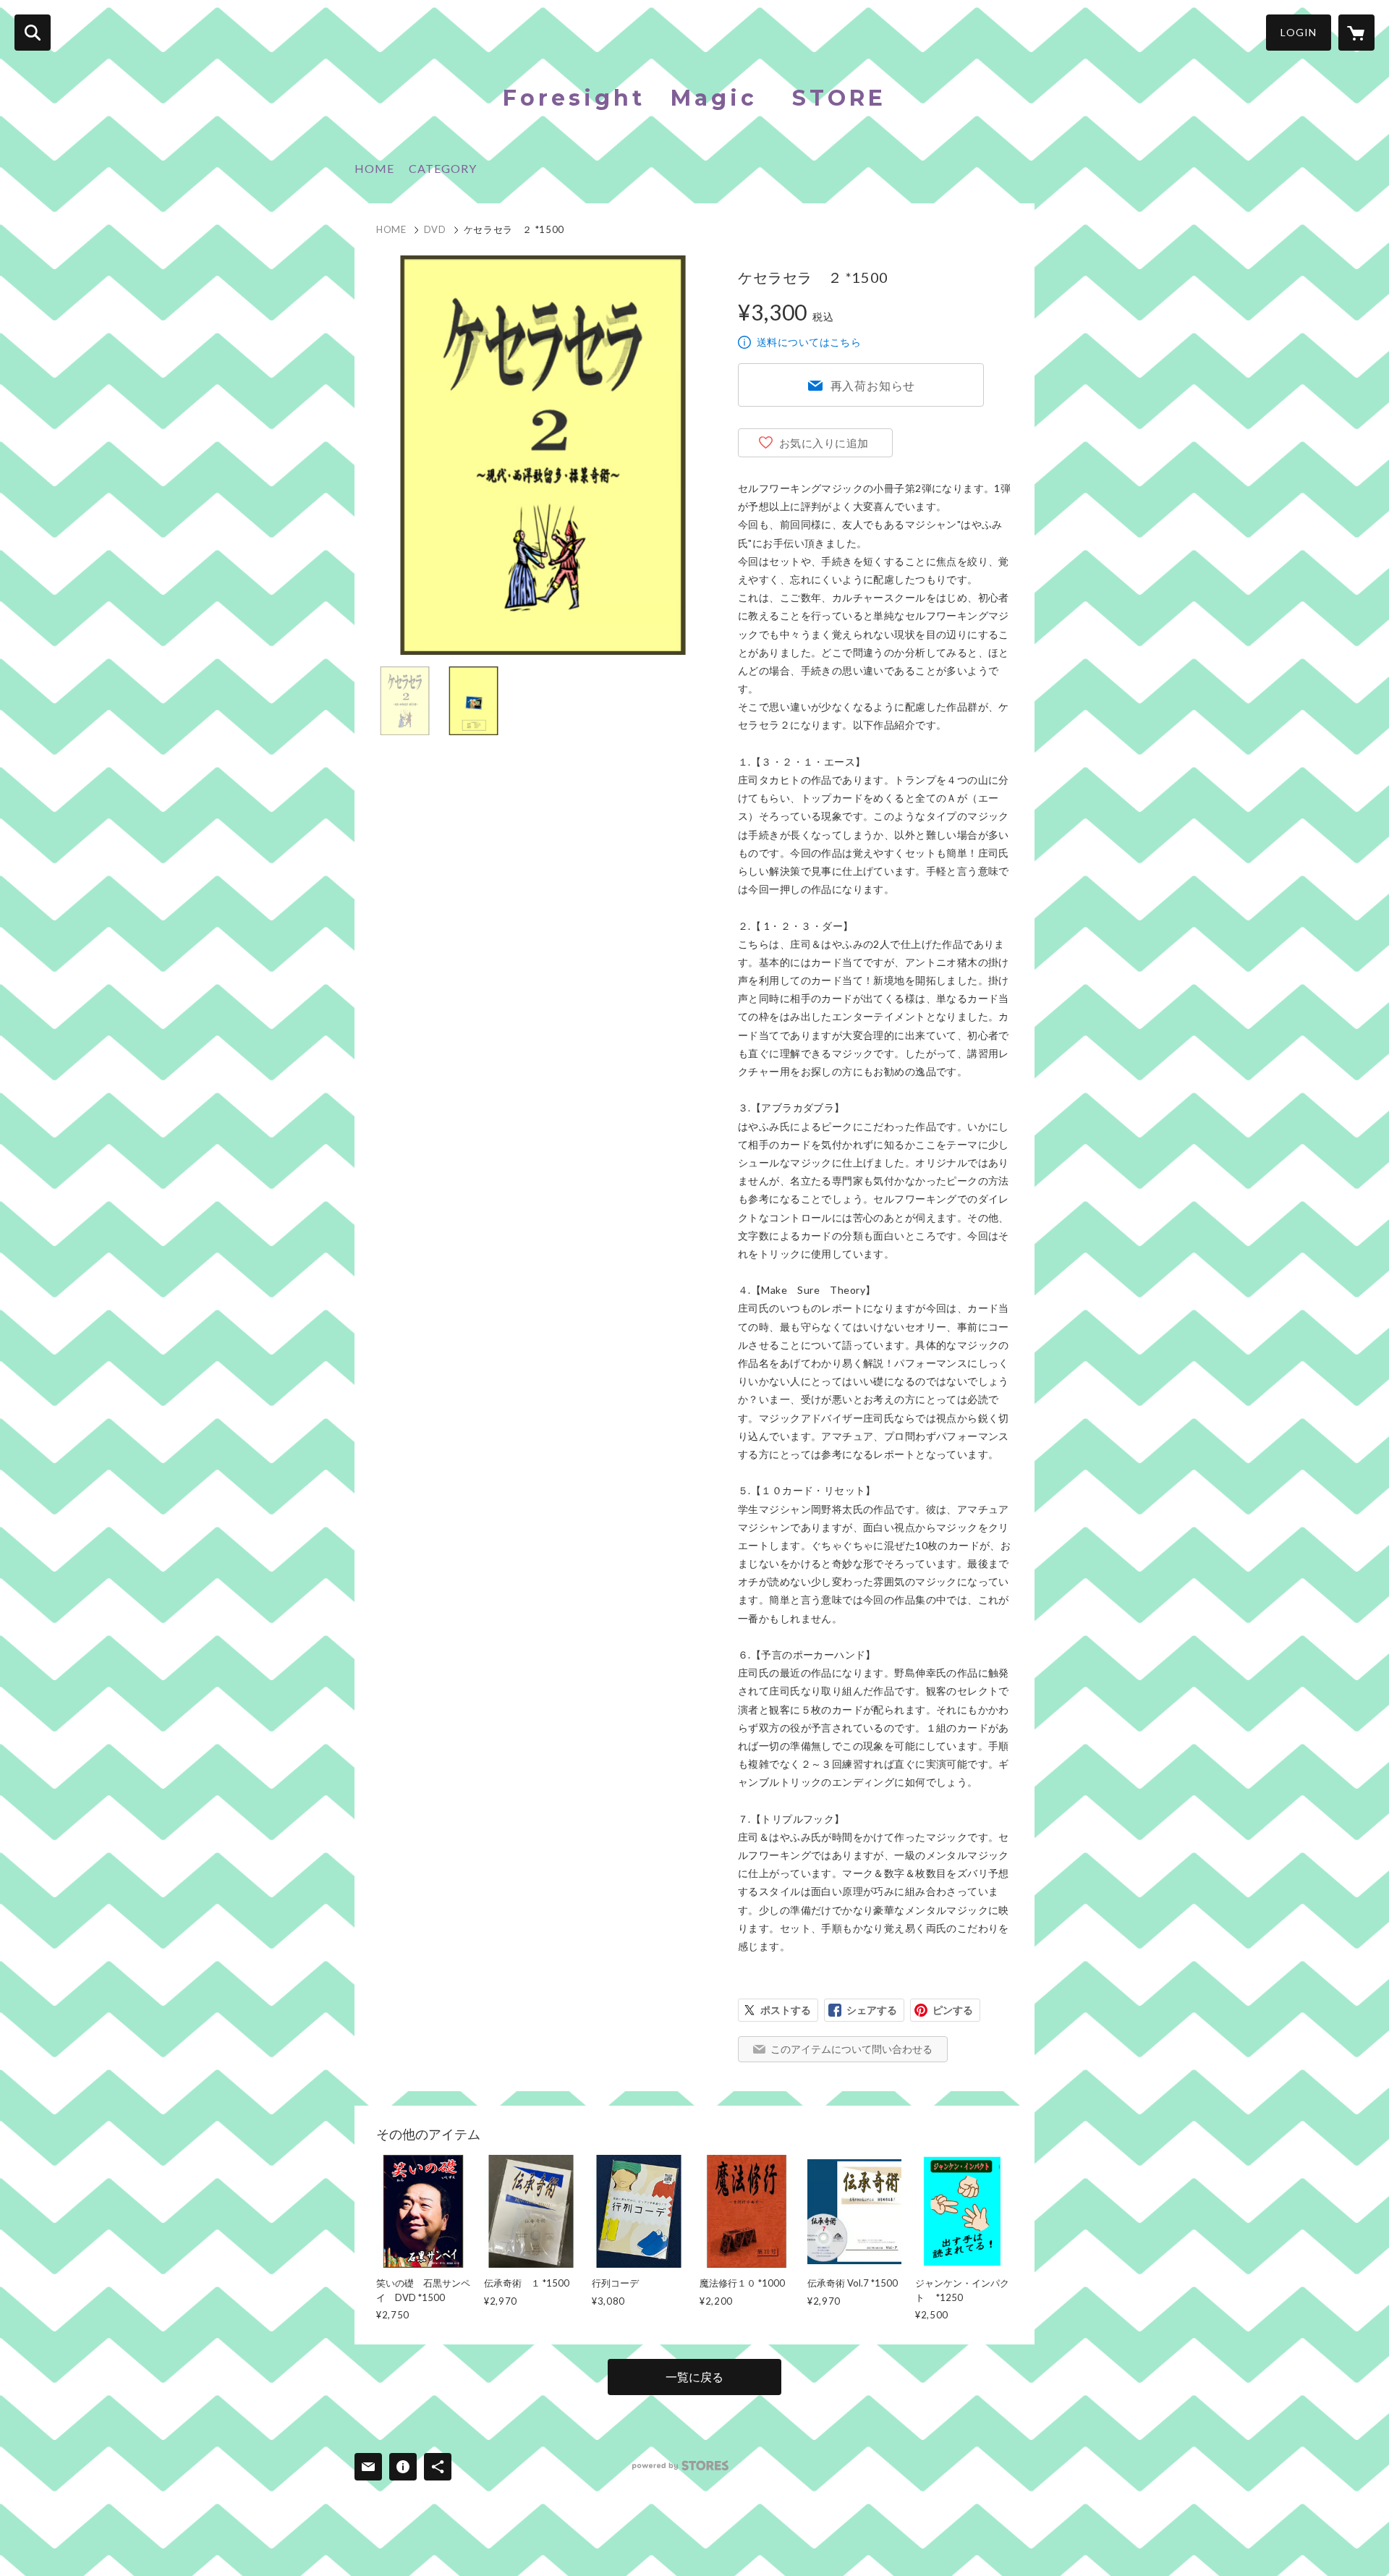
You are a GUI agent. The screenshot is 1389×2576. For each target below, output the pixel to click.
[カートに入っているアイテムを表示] (1356, 33)
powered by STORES (680, 2466)
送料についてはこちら (809, 342)
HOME (374, 168)
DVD (435, 229)
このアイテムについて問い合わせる (851, 2049)
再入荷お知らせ (873, 385)
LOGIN (1299, 32)
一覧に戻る (694, 2377)
